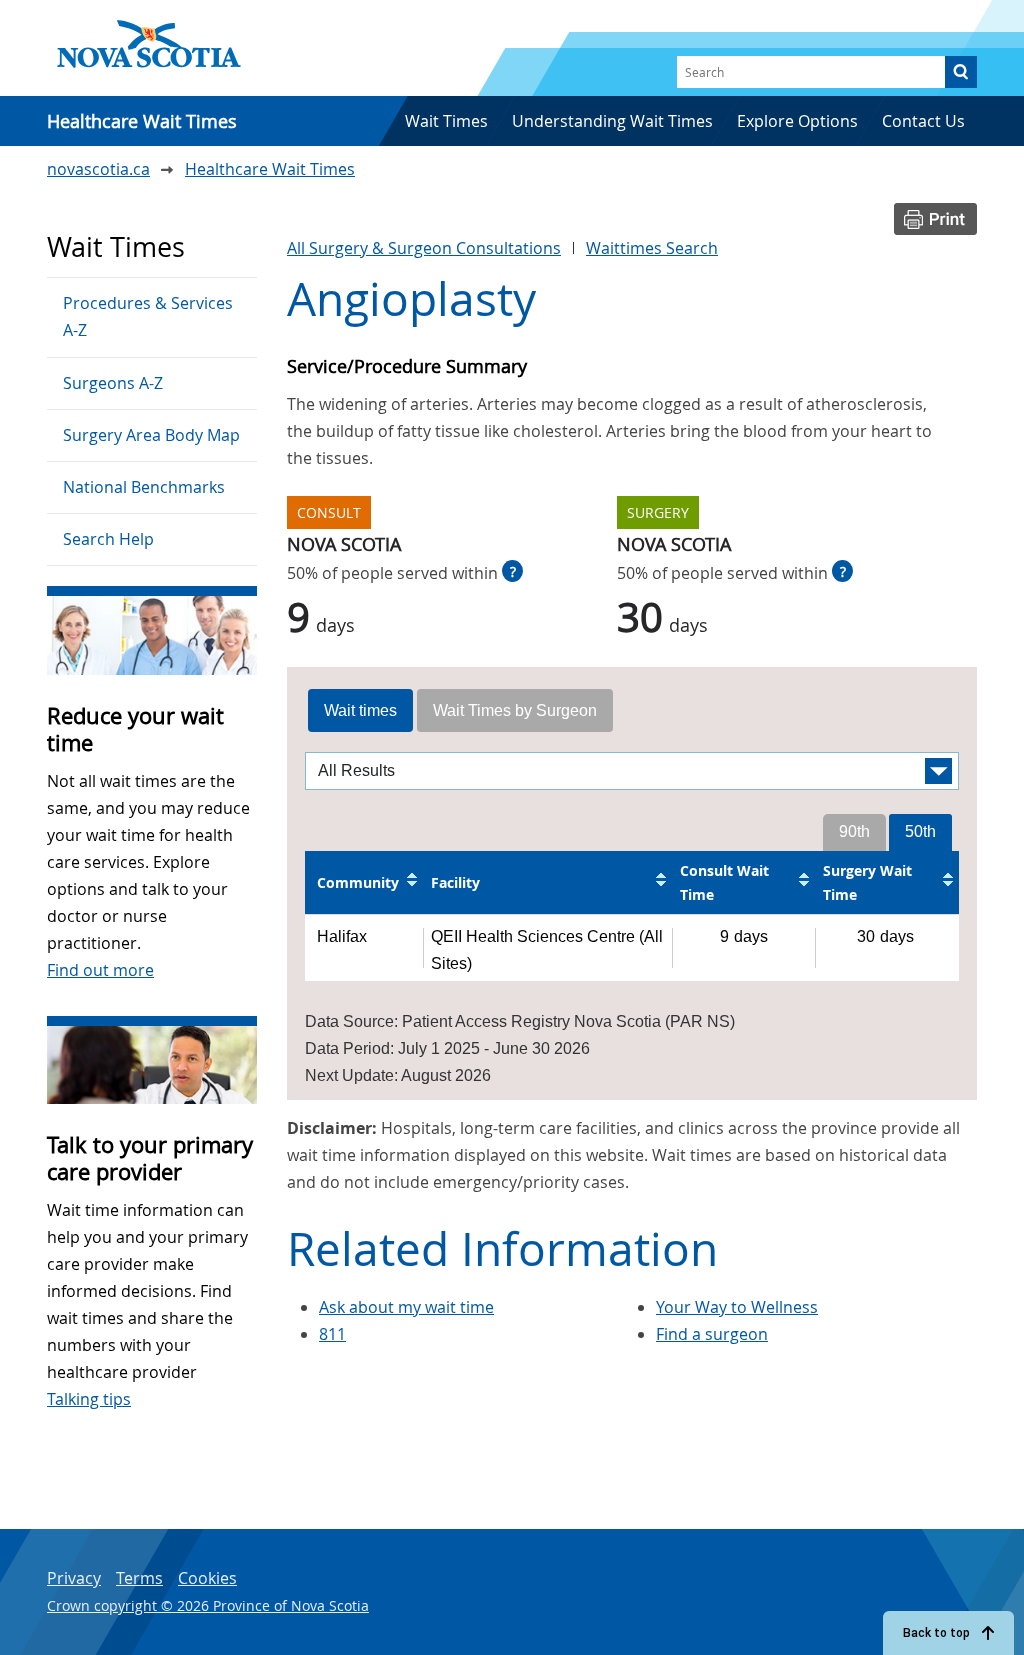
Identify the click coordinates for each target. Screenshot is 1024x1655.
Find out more (100, 970)
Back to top (936, 1633)
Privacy (74, 1578)
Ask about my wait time (406, 1307)
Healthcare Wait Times (270, 169)
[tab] (360, 711)
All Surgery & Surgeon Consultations (424, 248)
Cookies (207, 1578)
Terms (139, 1578)
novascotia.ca (98, 169)
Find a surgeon (712, 1334)
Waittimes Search (652, 248)
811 (332, 1334)
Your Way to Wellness (737, 1307)
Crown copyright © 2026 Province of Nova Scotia (208, 1605)
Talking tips (89, 1399)
